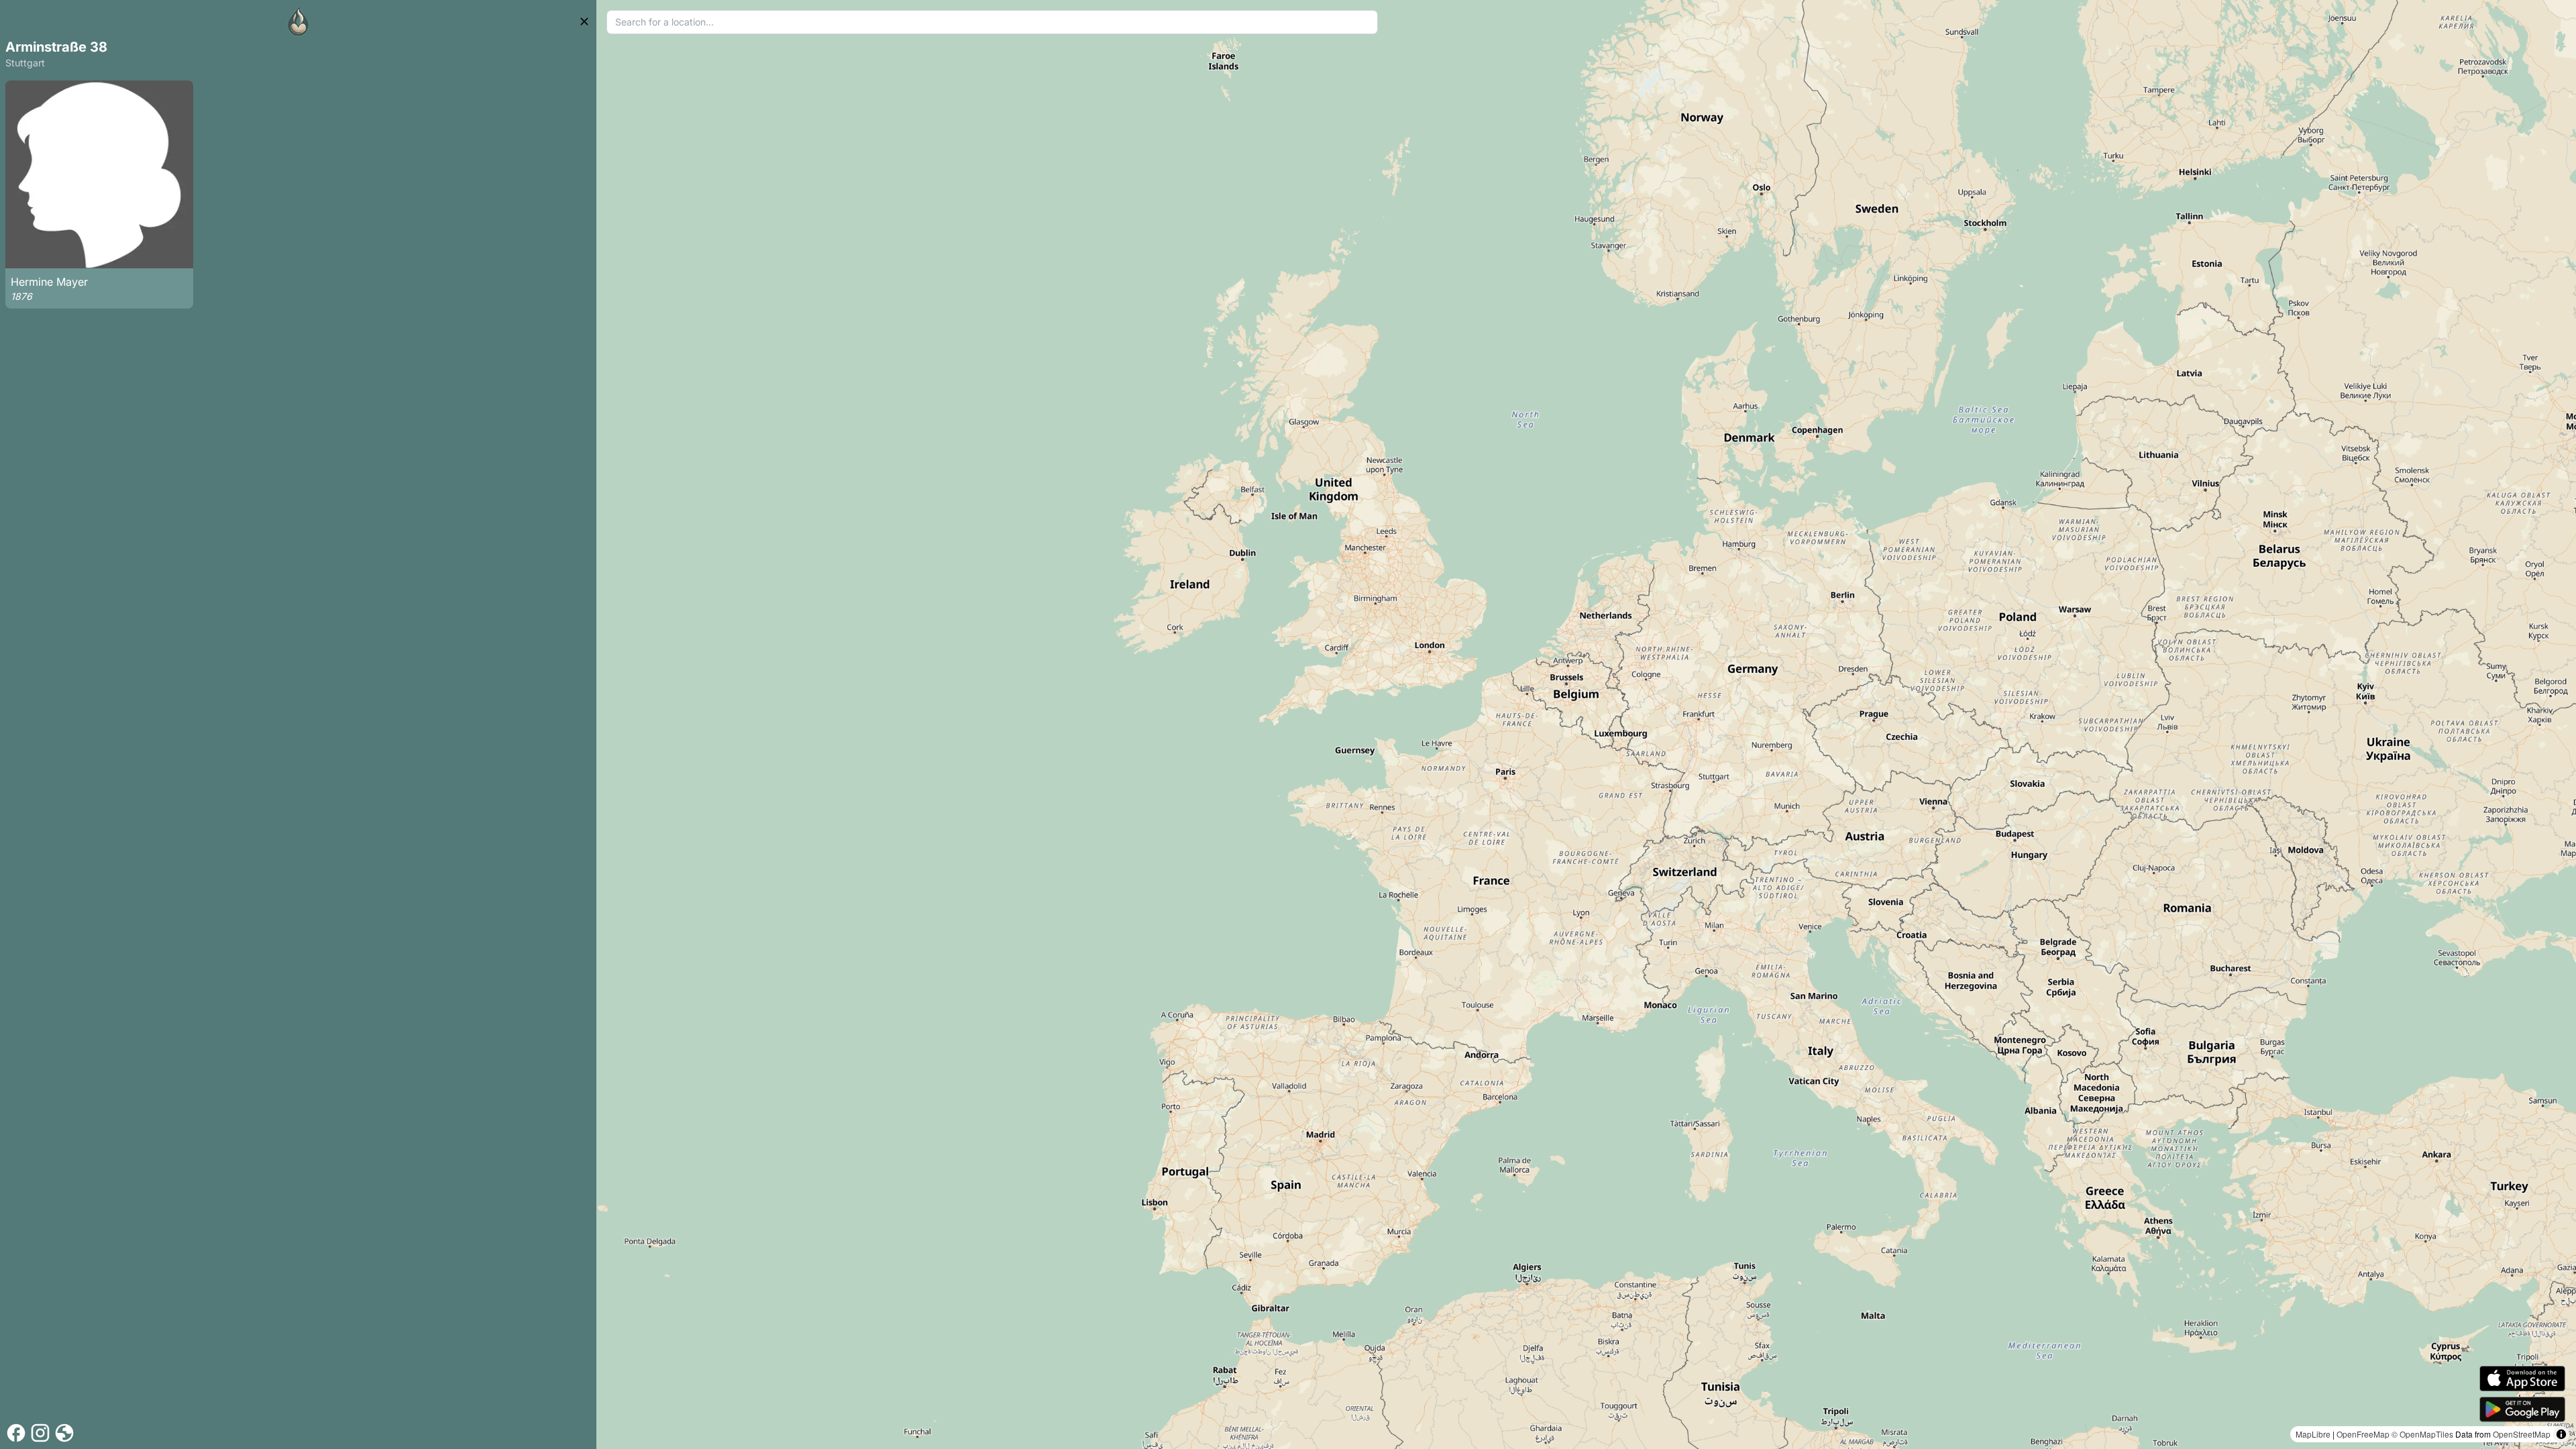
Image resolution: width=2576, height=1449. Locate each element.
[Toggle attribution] (2561, 1434)
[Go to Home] (299, 21)
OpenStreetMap (2522, 1434)
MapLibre (2313, 1434)
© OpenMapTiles (2422, 1434)
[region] (1586, 724)
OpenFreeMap (2363, 1434)
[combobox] (992, 22)
